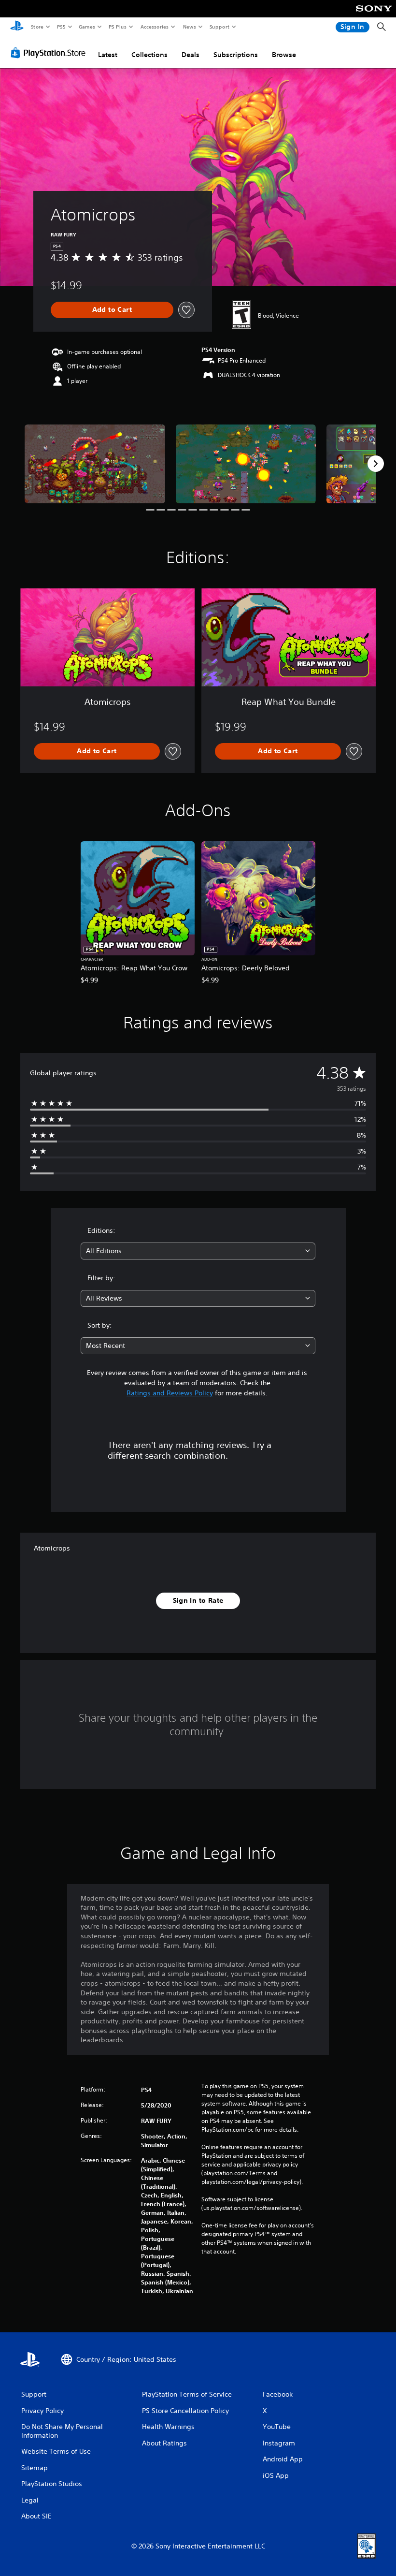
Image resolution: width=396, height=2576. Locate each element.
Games (86, 27)
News (190, 27)
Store (37, 27)
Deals (191, 55)
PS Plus (117, 27)
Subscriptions (236, 55)
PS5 (61, 27)
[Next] (376, 464)
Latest (108, 55)
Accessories (154, 27)
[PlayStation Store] (50, 53)
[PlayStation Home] (17, 27)
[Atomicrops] (95, 464)
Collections (149, 55)
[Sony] (374, 15)
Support (219, 27)
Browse (284, 55)
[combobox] (198, 1251)
